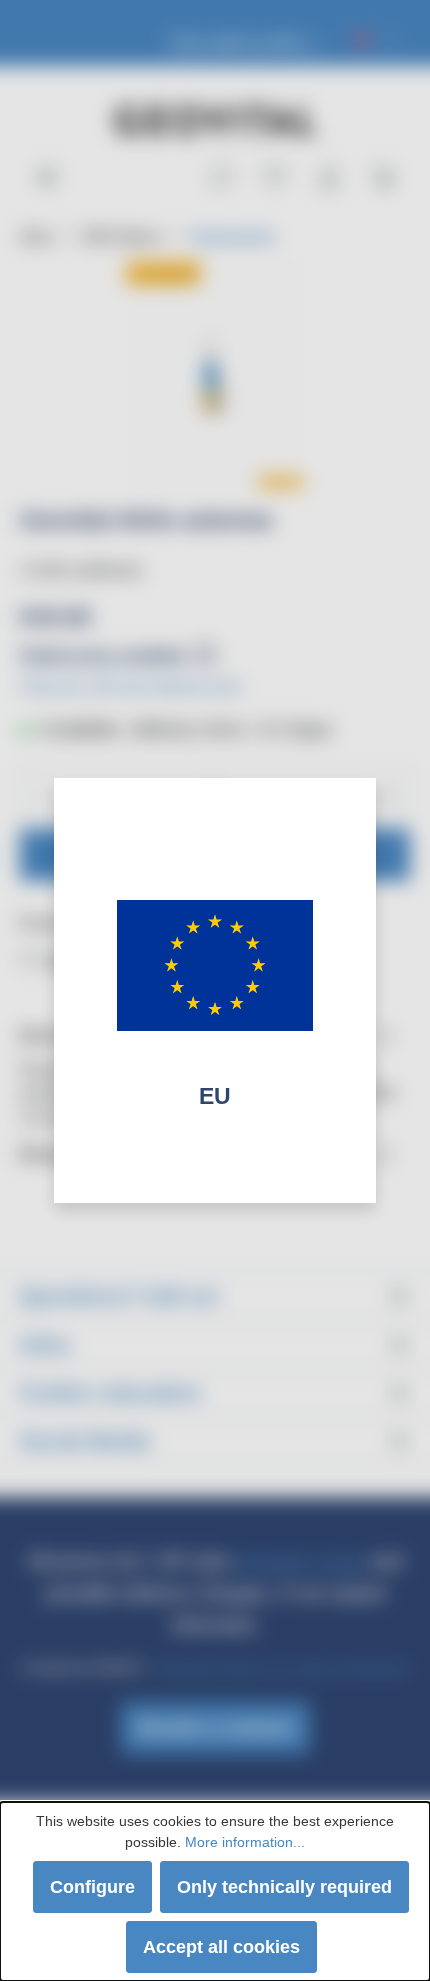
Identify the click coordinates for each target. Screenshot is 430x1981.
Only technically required (284, 1887)
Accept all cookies (221, 1947)
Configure (92, 1887)
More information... (245, 1842)
